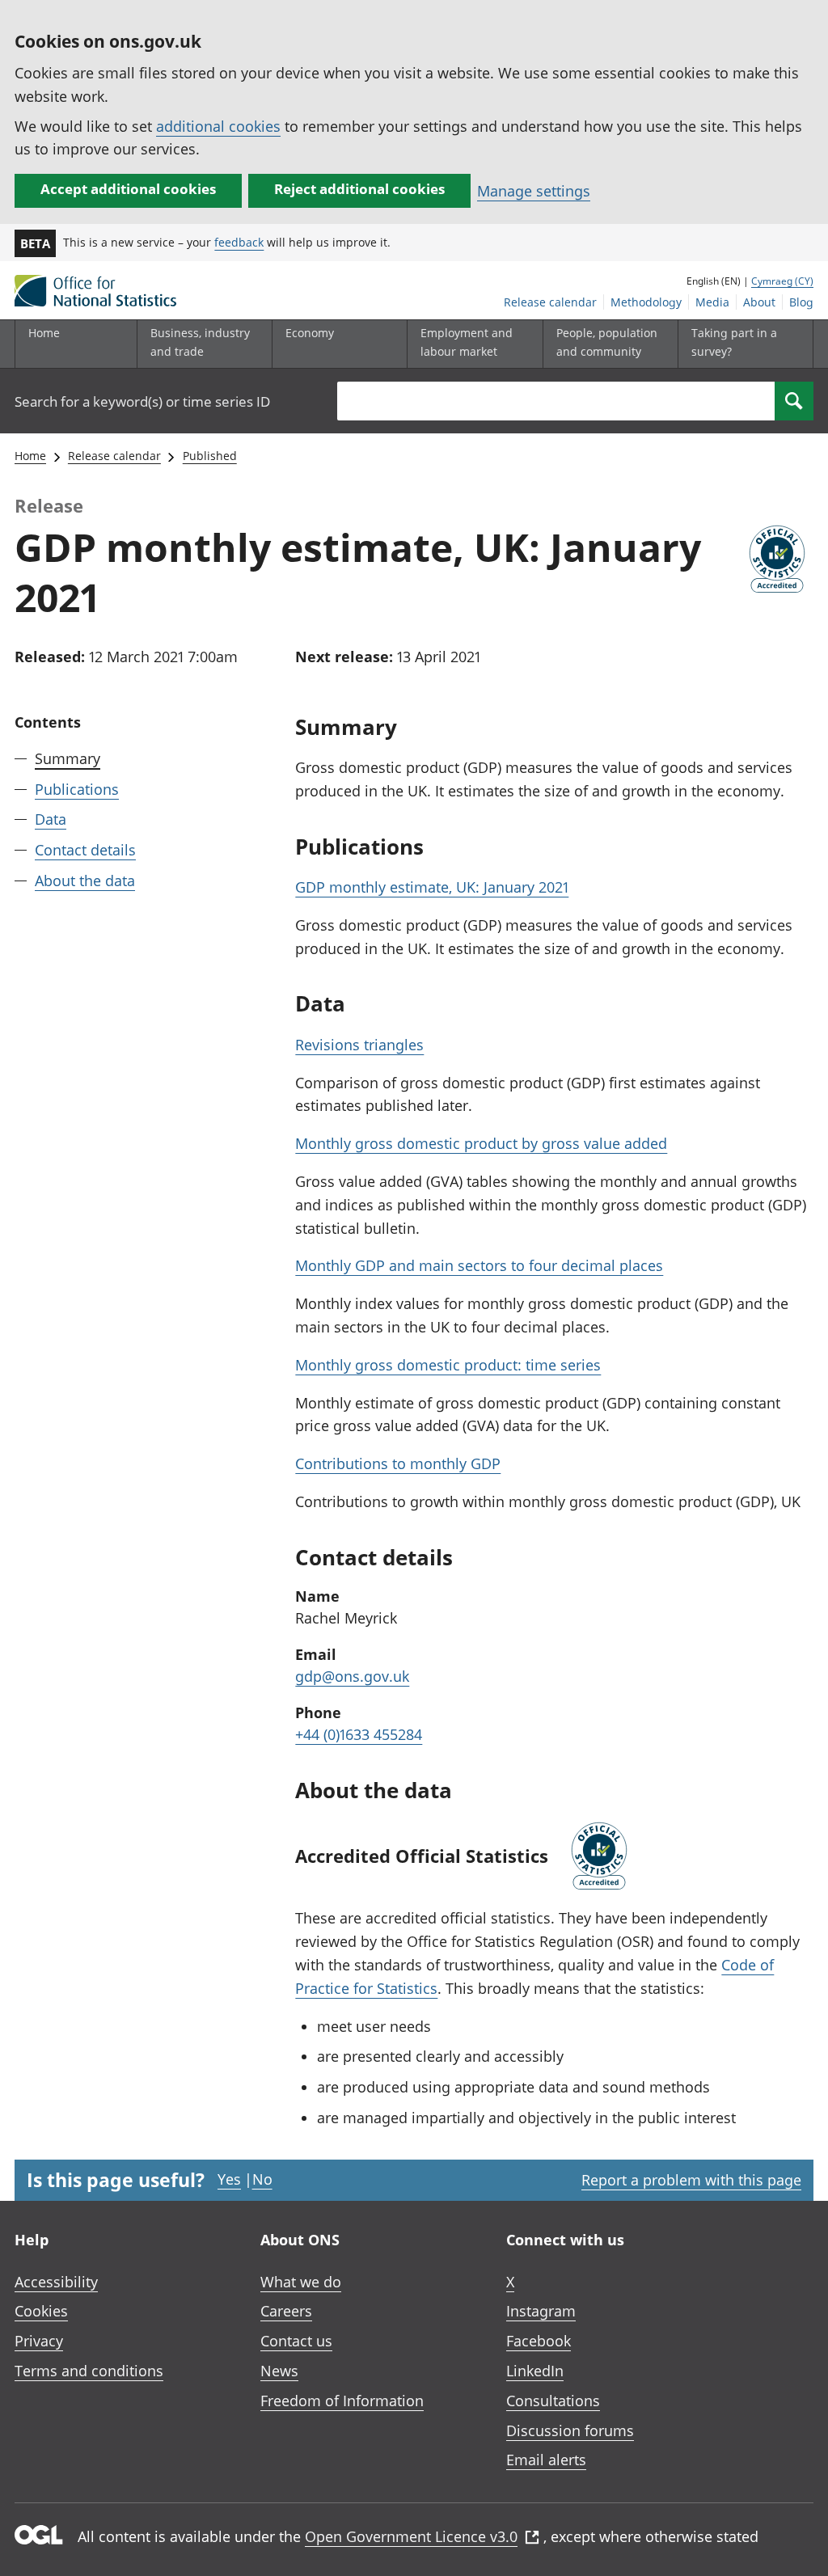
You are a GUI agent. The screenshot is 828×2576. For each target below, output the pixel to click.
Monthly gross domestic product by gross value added (481, 1143)
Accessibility (56, 2282)
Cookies (41, 2311)
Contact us (296, 2341)
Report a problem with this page (691, 2180)
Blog (801, 302)
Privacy (39, 2341)
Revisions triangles (359, 1045)
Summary (68, 758)
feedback (239, 242)
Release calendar (550, 302)
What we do (301, 2282)
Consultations (553, 2401)
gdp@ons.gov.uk (352, 1676)
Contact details (85, 850)
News (279, 2371)
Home (44, 333)
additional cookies (218, 126)
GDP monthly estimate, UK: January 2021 (432, 887)
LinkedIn (535, 2371)
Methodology (646, 302)
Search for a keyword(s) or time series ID (142, 401)
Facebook (539, 2341)
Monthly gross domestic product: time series (448, 1365)
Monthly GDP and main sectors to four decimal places (479, 1265)
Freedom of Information (342, 2401)
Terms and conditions (89, 2371)
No (262, 2179)
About (759, 302)
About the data (85, 880)
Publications (77, 789)
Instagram (541, 2311)
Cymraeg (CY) (782, 281)
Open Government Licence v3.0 (411, 2536)
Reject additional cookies (359, 189)
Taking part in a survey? (734, 342)
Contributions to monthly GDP (398, 1463)
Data (51, 819)
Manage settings (534, 191)
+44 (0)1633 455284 (359, 1734)
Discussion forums (570, 2430)
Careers (286, 2311)
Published (210, 456)
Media (712, 302)
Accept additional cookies (128, 189)
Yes (229, 2179)
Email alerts (546, 2460)
